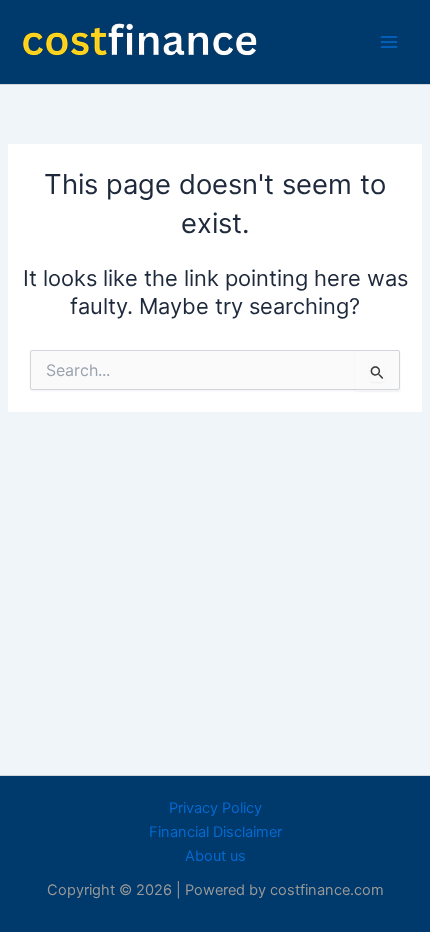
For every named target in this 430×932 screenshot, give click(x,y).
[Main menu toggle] (389, 42)
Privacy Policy (215, 808)
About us (215, 856)
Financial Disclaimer (215, 832)
